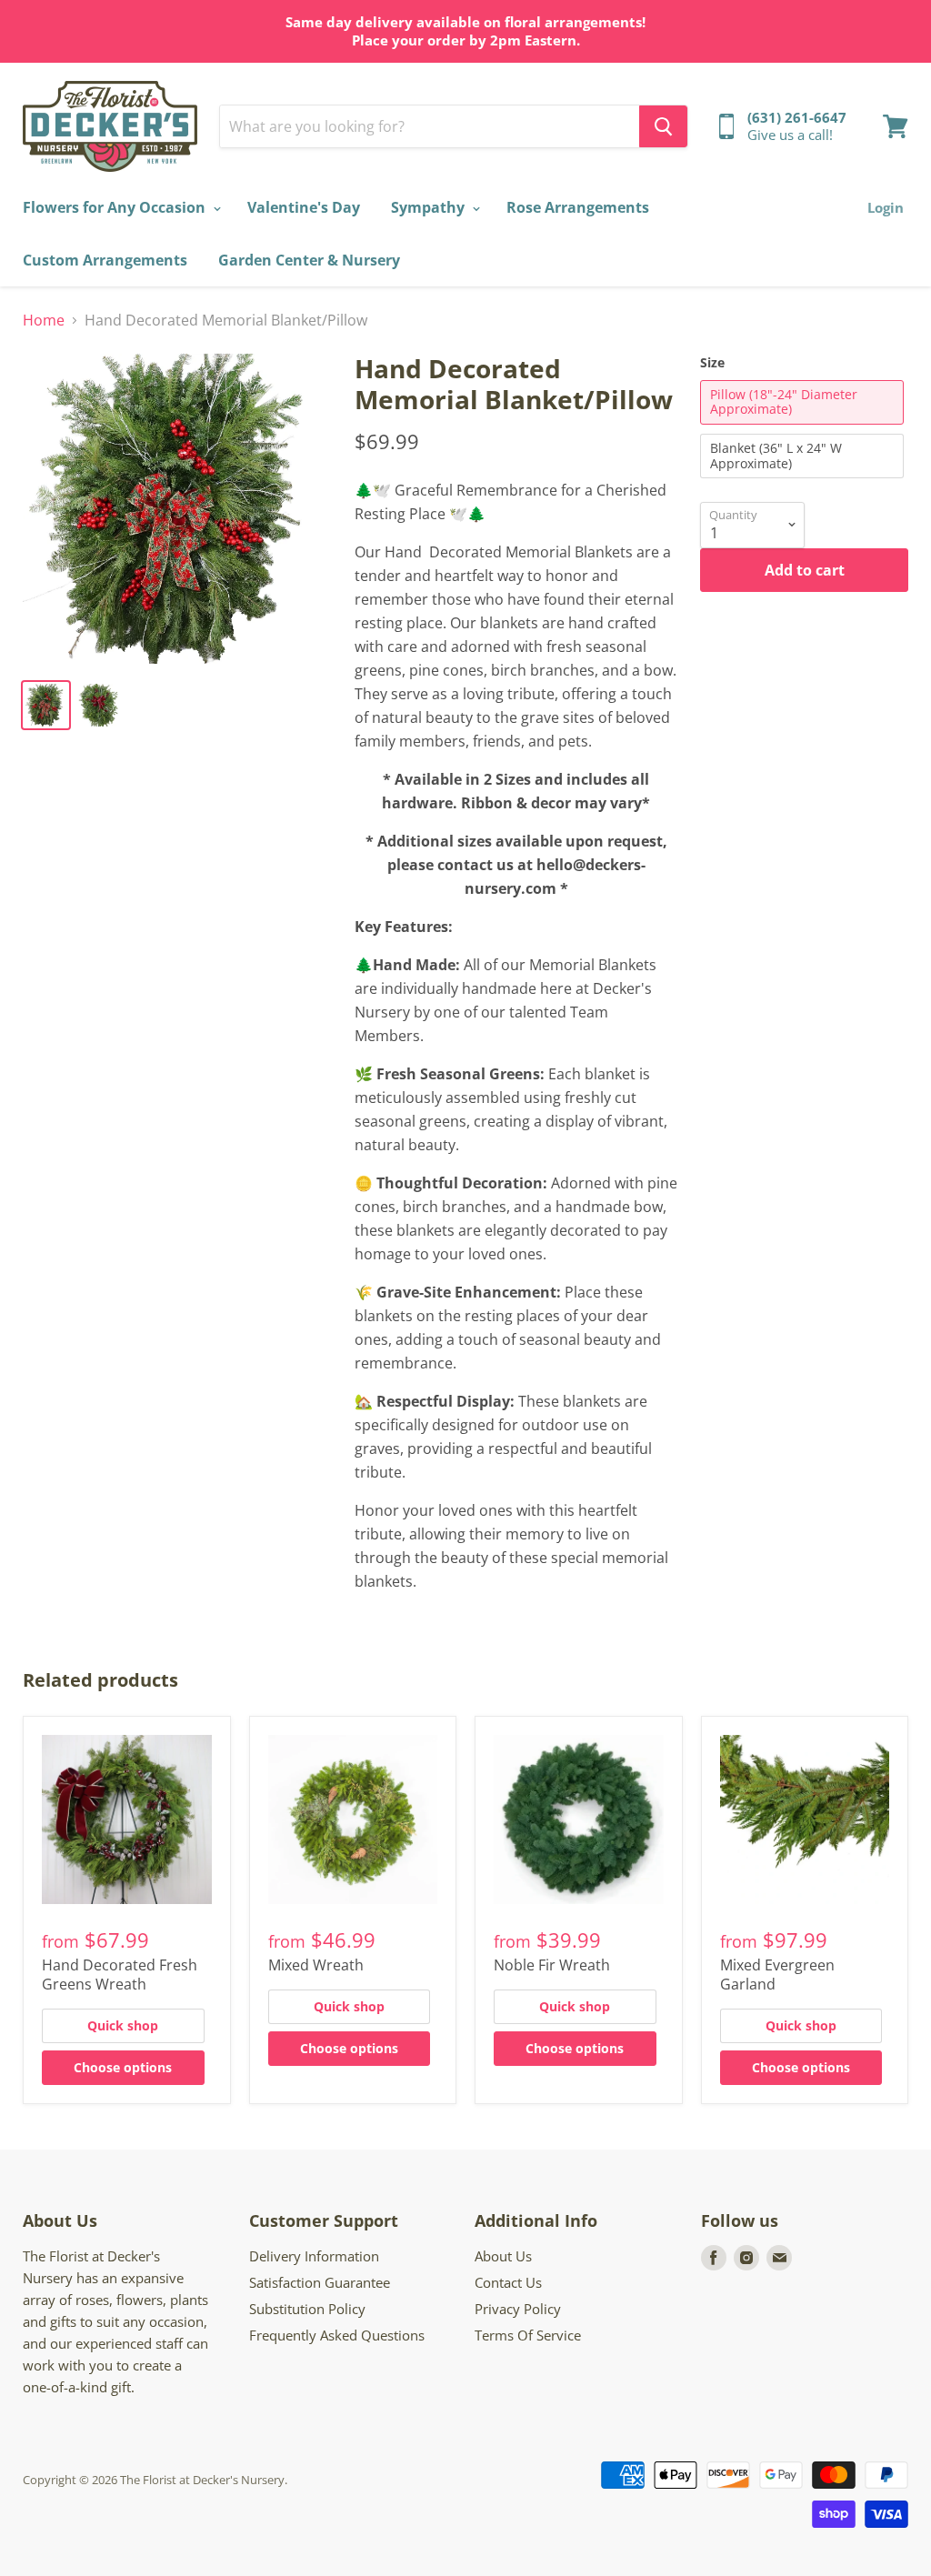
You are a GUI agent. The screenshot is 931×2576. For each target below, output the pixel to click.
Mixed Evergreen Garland (777, 1975)
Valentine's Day (304, 207)
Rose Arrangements (578, 207)
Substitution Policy (307, 2309)
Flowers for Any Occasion (116, 207)
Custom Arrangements (105, 260)
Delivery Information (314, 2256)
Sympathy (430, 207)
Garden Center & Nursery (309, 260)
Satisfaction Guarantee (320, 2282)
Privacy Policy (518, 2309)
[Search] (663, 126)
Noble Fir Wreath (552, 1965)
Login (886, 207)
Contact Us (508, 2282)
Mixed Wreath (316, 1965)
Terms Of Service (528, 2335)
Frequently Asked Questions (337, 2335)
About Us (503, 2256)
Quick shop (123, 2025)
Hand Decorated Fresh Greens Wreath (120, 1975)
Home (44, 320)
